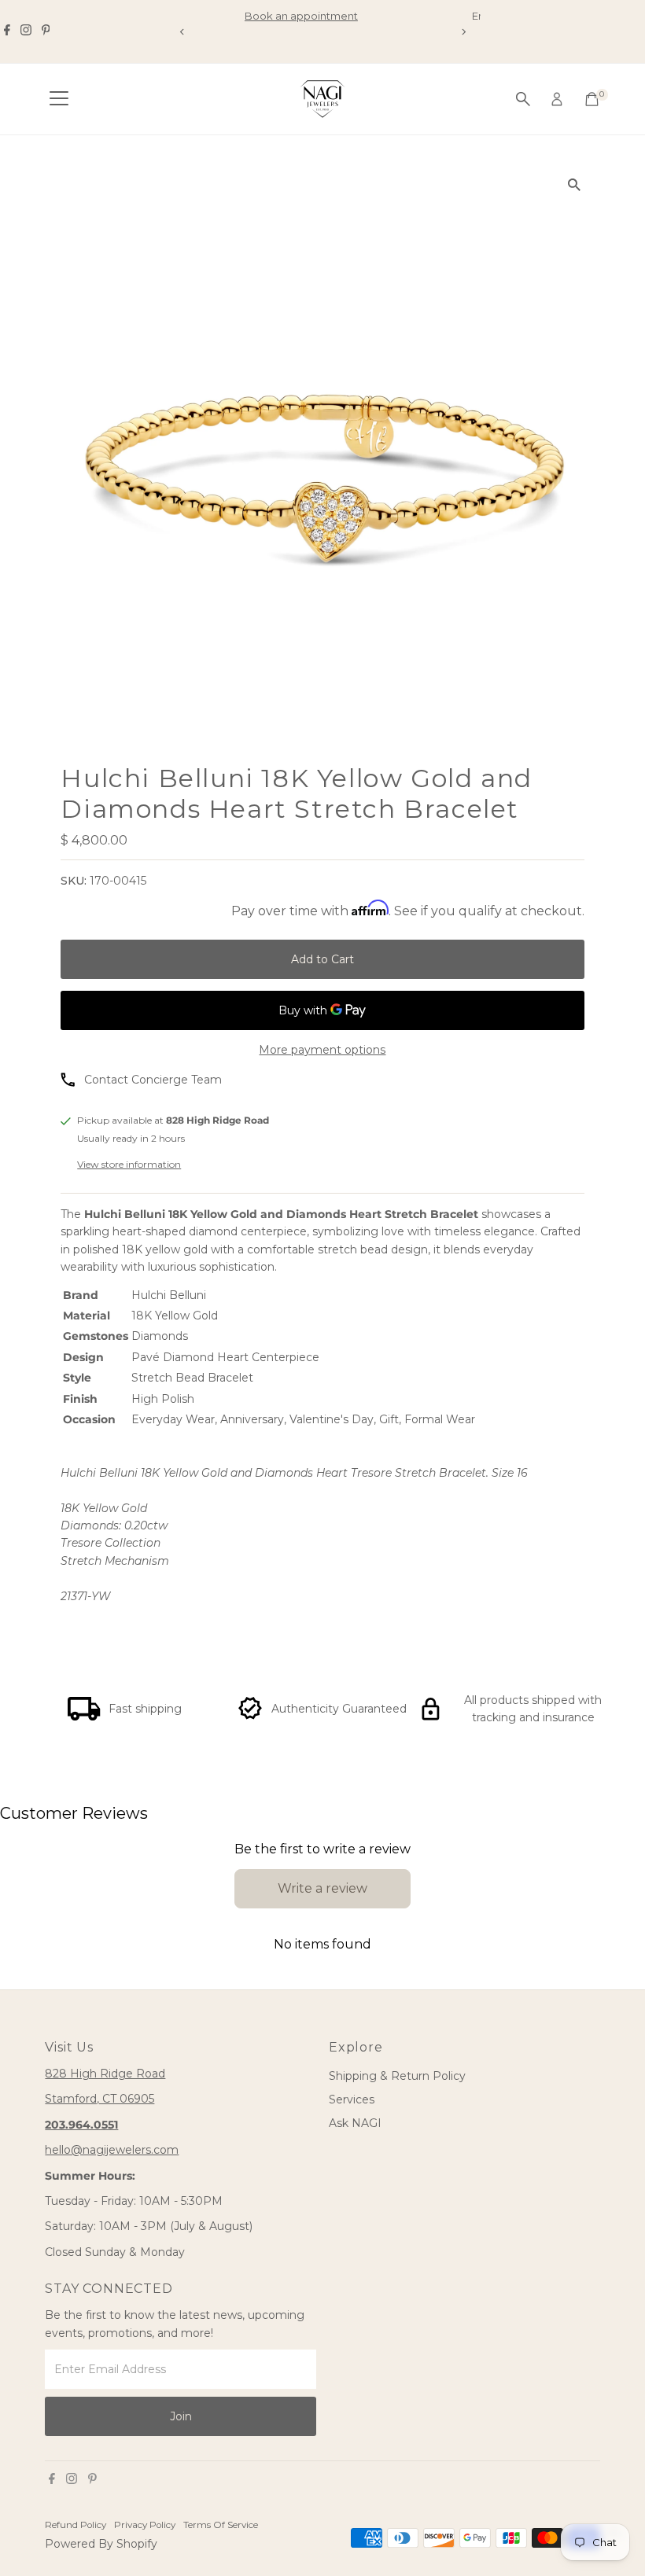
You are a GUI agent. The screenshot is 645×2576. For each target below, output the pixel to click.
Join (181, 2416)
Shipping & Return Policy (397, 2076)
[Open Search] (523, 99)
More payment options (322, 1050)
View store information (129, 1165)
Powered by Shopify (101, 2544)
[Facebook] (7, 31)
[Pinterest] (46, 31)
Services (352, 2099)
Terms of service (221, 2525)
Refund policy (76, 2525)
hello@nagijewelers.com (112, 2150)
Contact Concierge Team (153, 1080)
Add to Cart (322, 959)
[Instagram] (26, 31)
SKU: (74, 881)
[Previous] (182, 32)
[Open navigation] (59, 99)
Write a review (322, 1888)
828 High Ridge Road (105, 2074)
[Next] (463, 32)
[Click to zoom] (575, 184)
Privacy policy (145, 2525)
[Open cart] (592, 99)
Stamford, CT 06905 (100, 2099)
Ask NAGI (355, 2123)
